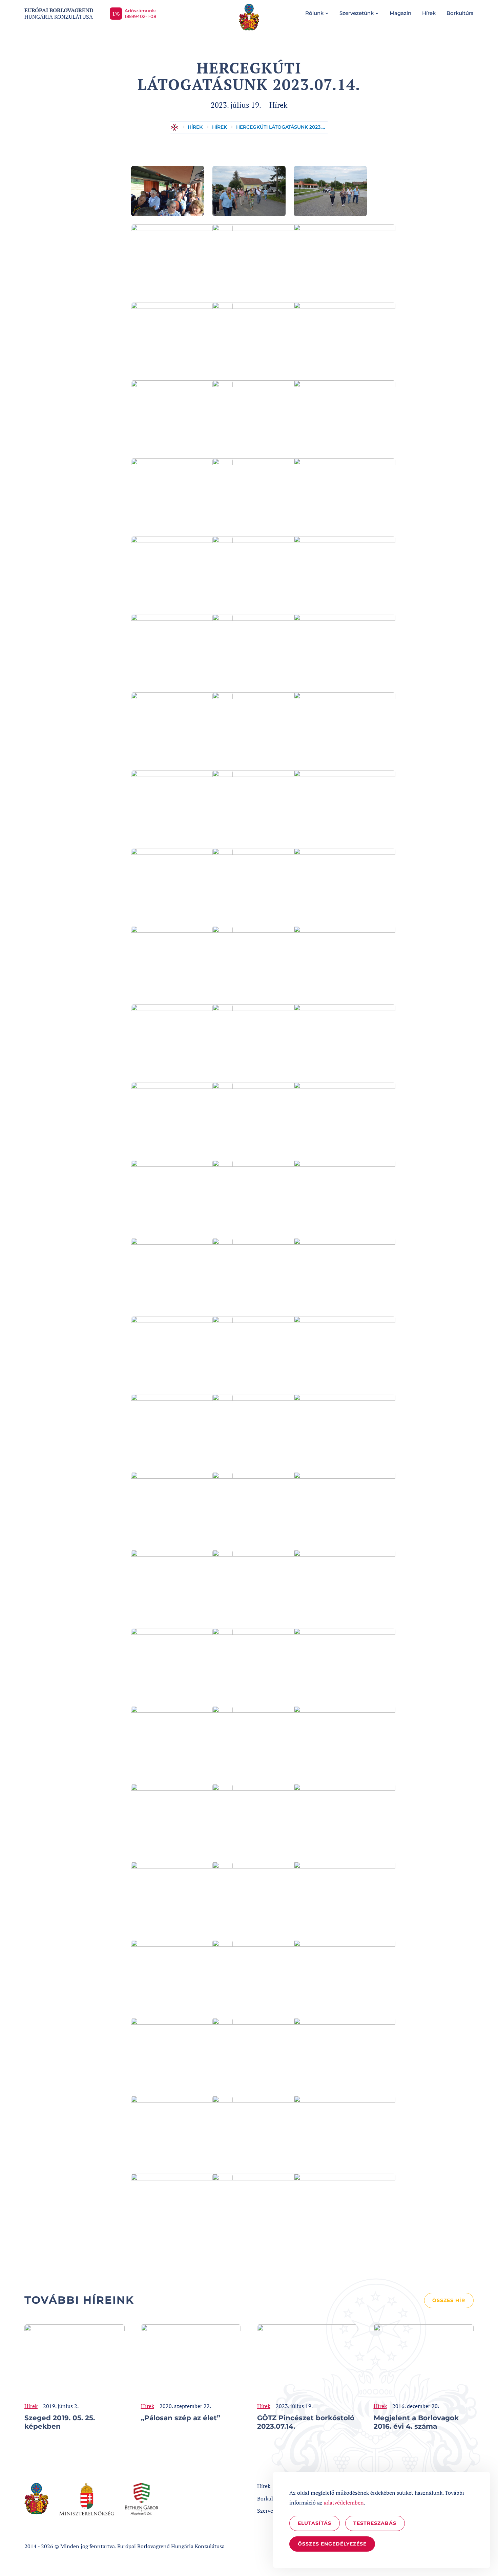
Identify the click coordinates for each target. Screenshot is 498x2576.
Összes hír (449, 2300)
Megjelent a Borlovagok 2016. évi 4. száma (416, 2422)
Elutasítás (315, 2523)
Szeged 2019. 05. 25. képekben (60, 2422)
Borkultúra (460, 13)
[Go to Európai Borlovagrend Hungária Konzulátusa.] (174, 127)
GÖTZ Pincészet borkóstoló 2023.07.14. (306, 2422)
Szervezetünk (357, 13)
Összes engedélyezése (332, 2544)
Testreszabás (375, 2523)
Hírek (429, 13)
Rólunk (314, 13)
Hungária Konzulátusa (59, 14)
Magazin (400, 13)
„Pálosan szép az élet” (181, 2418)
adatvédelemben (344, 2503)
